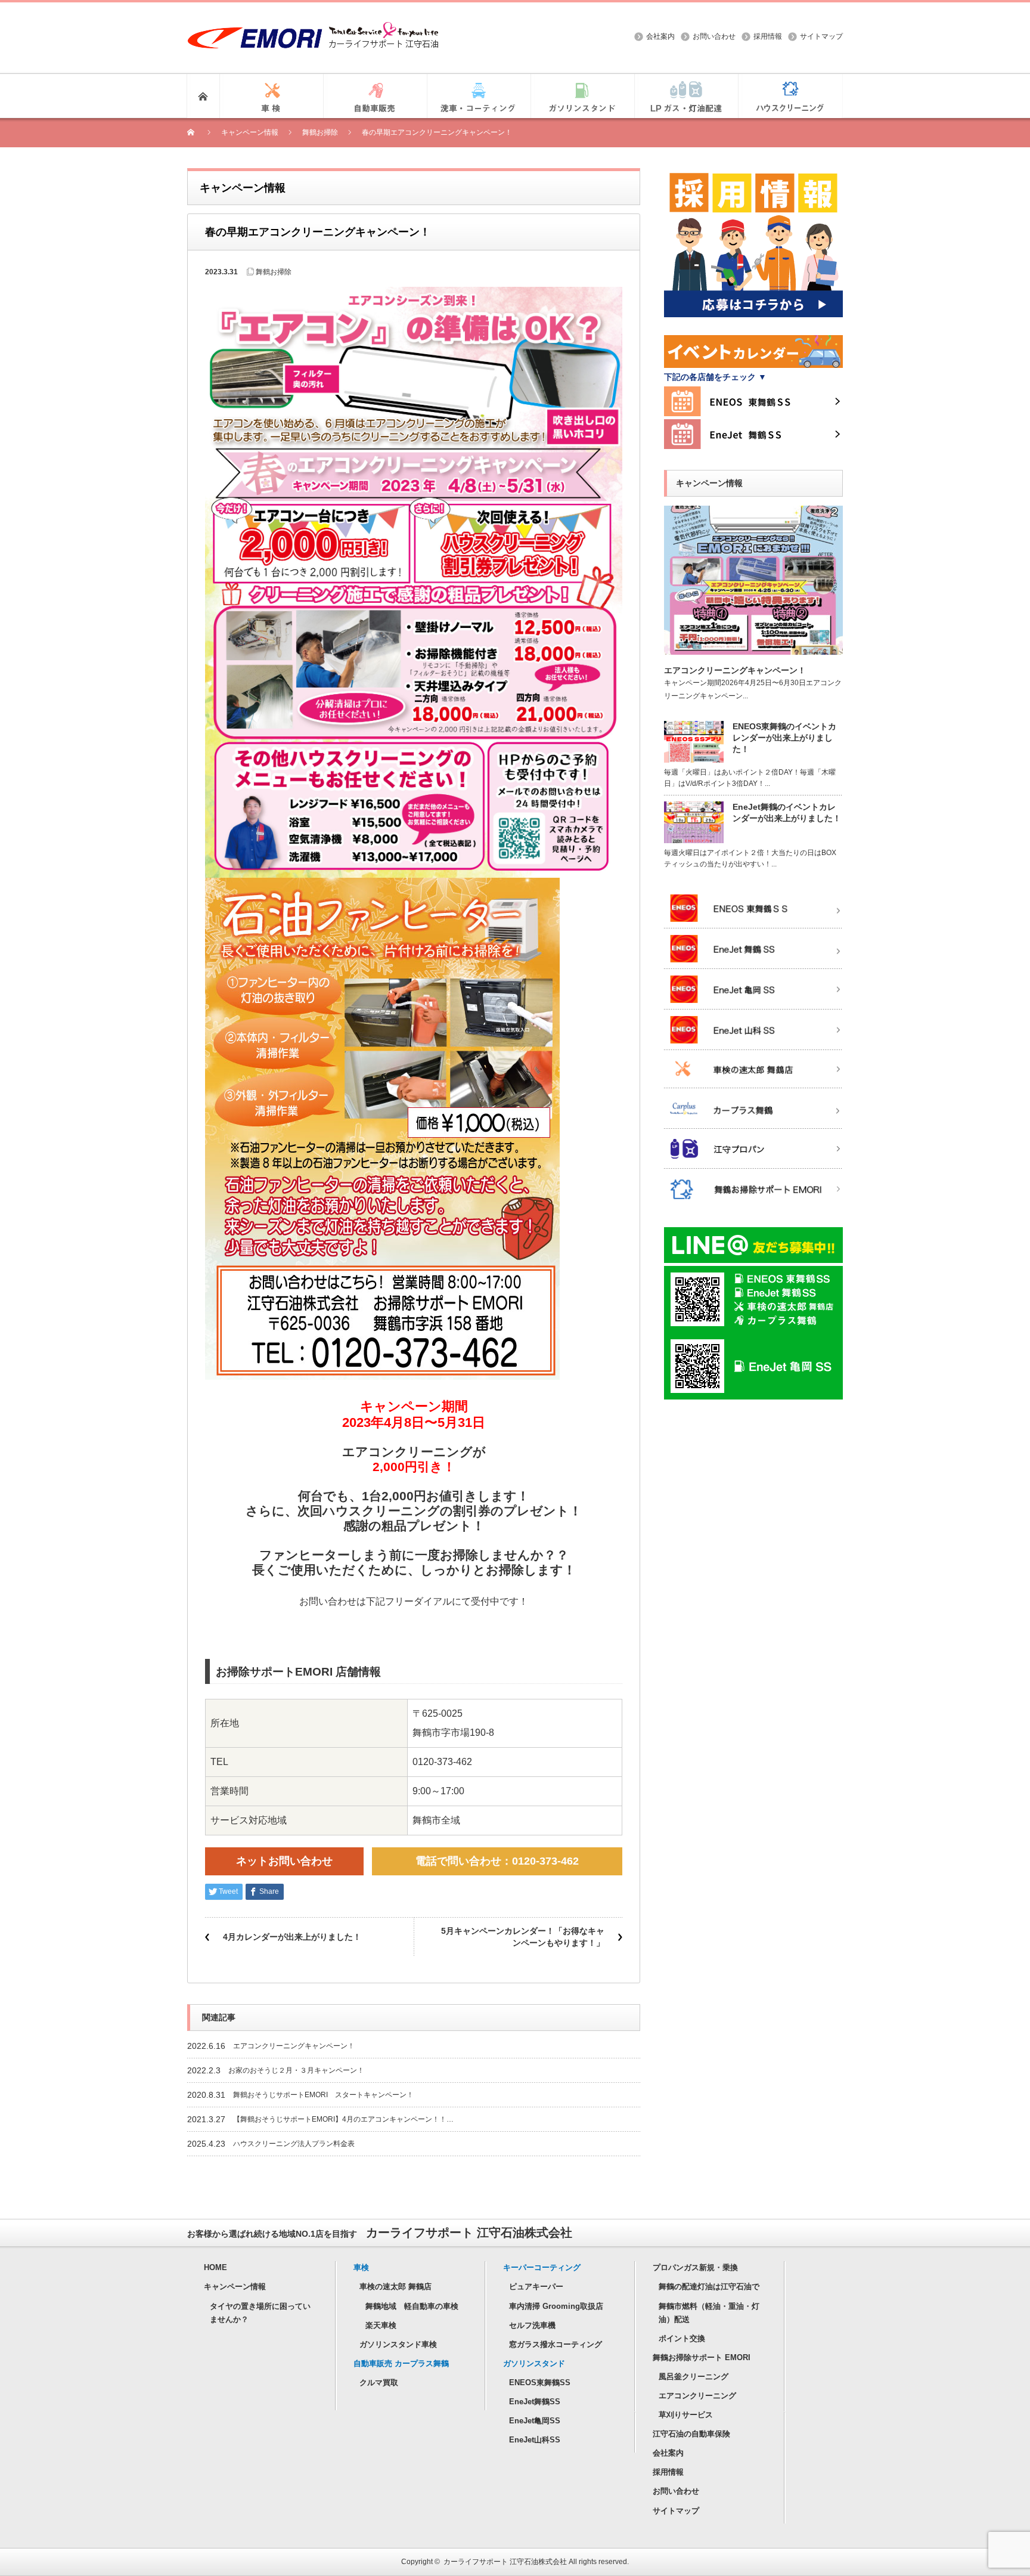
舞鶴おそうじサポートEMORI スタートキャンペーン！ (323, 2095)
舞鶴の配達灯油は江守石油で (709, 2286)
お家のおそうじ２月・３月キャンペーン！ (296, 2070)
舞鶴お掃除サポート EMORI (702, 2357)
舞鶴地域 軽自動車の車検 (412, 2306)
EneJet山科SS (535, 2440)
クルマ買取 (379, 2383)
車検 (361, 2267)
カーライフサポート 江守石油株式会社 (505, 2562)
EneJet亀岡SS (535, 2421)
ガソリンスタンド (534, 2363)
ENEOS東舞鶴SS (540, 2383)
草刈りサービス (686, 2415)
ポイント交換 (682, 2338)
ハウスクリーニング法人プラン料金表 (294, 2144)
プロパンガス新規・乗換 (695, 2267)
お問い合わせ (714, 36)
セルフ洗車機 (532, 2325)
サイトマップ (821, 36)
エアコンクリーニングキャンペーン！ (294, 2046)
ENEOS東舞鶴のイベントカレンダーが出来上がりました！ (784, 738)
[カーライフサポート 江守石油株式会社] (313, 28)
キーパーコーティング (542, 2267)
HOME (215, 2267)
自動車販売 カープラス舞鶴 (401, 2363)
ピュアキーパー (536, 2286)
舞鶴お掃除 (274, 272)
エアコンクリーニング (697, 2396)
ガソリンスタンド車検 (398, 2344)
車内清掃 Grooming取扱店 (556, 2306)
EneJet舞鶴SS (535, 2402)
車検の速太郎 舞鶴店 (395, 2286)
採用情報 (768, 36)
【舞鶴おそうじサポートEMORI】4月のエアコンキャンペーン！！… (343, 2119)
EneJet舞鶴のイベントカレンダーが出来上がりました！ (787, 812)
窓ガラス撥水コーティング (556, 2344)
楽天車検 (381, 2325)
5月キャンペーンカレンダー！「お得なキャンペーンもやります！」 (523, 1937)
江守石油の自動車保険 (691, 2434)
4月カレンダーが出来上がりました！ (292, 1937)
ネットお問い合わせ (284, 1861)
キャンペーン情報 (235, 2286)
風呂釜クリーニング (694, 2377)
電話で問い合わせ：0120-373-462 (497, 1861)
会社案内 (660, 36)
